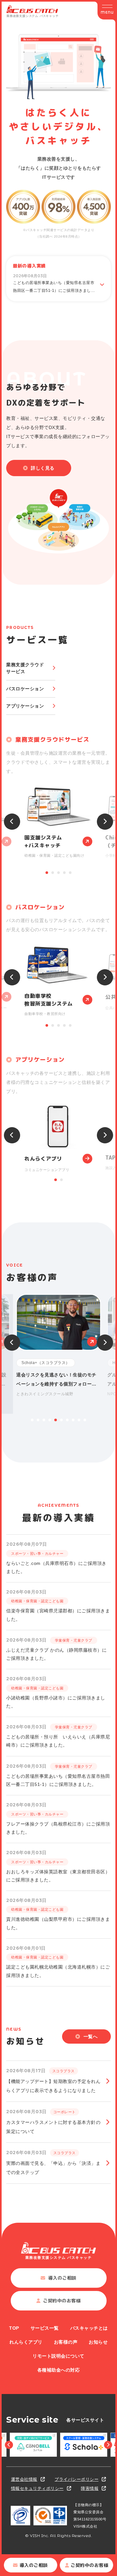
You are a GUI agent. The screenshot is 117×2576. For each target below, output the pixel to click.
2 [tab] (53, 873)
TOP (14, 2328)
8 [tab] (73, 1420)
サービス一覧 (45, 2328)
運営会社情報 (24, 2479)
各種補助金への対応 (59, 2370)
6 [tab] (61, 1420)
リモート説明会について (58, 2356)
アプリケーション (25, 706)
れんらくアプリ (26, 2342)
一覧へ (91, 2036)
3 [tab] (58, 873)
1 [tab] (47, 873)
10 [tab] (85, 1420)
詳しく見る (43, 468)
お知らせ (98, 2342)
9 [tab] (79, 1420)
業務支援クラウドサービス (25, 668)
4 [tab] (64, 873)
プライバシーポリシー (77, 2479)
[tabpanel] (58, 822)
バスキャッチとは (89, 2328)
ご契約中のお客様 (89, 2565)
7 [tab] (67, 1420)
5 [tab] (70, 873)
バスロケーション (25, 689)
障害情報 (90, 2488)
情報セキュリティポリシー (37, 2488)
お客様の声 (66, 2342)
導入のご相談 (34, 2565)
